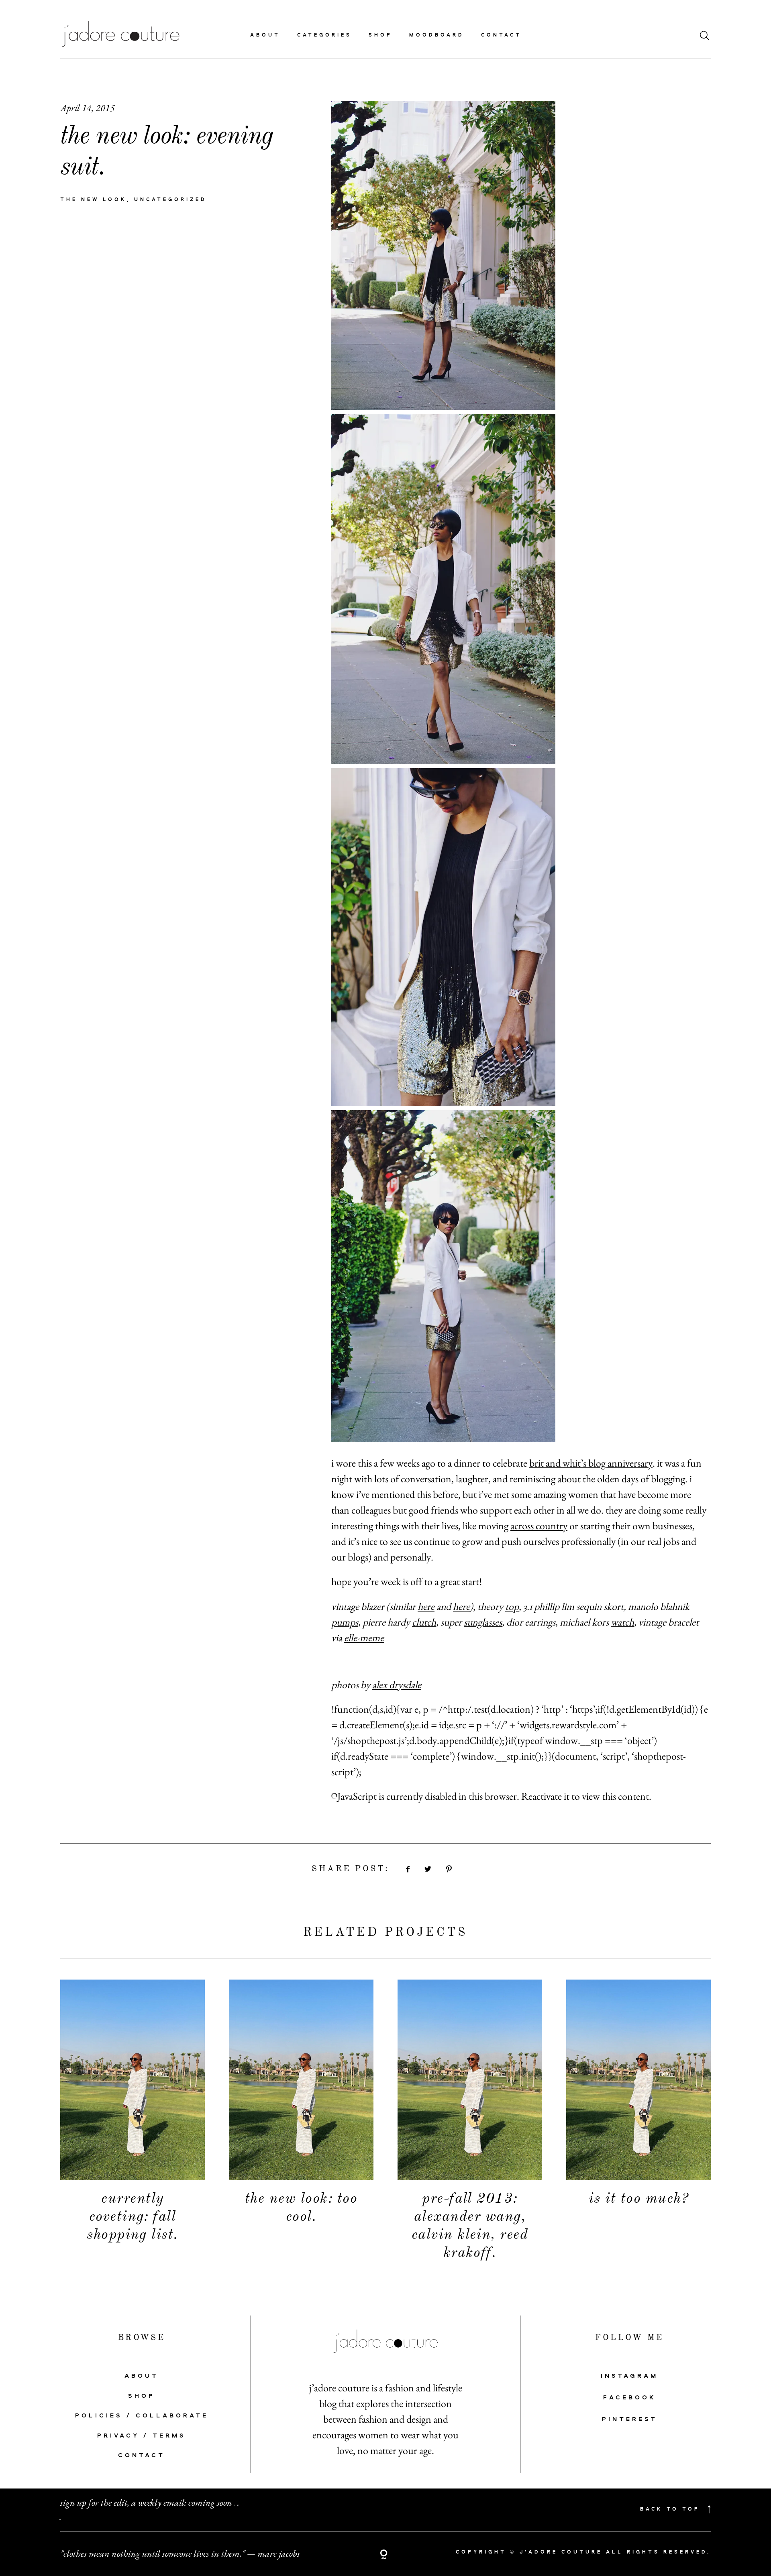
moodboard (437, 35)
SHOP (142, 2396)
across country (539, 1526)
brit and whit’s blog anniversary (591, 1463)
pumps (345, 1622)
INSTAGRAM (629, 2376)
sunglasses (483, 1622)
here (426, 1606)
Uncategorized (170, 200)
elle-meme (364, 1638)
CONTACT (142, 2456)
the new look (94, 200)
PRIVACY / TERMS (142, 2436)
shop (380, 35)
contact (501, 35)
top (512, 1606)
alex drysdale (397, 1685)
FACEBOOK (630, 2398)
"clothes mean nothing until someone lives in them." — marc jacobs (180, 2553)
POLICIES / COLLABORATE (142, 2416)
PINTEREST (630, 2419)
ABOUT (142, 2376)
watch (622, 1622)
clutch (424, 1622)
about (265, 35)
